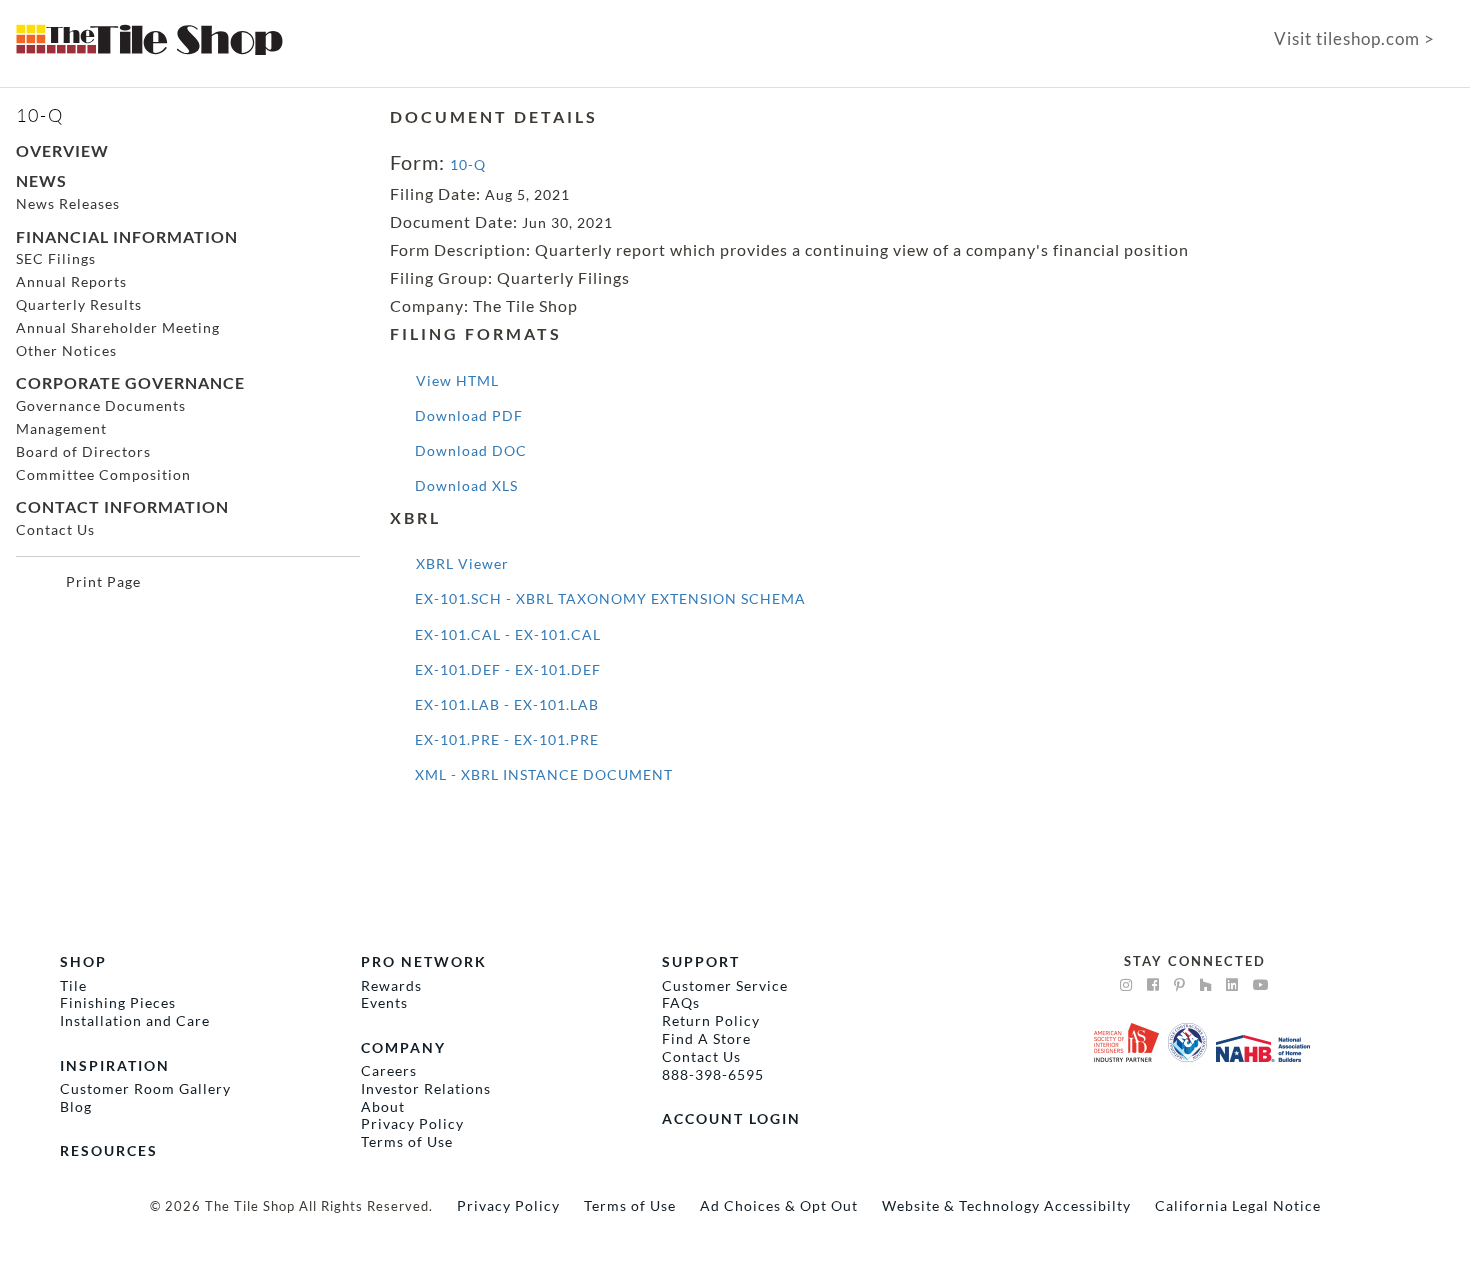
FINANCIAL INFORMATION (127, 236)
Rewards (391, 985)
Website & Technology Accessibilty (1006, 1205)
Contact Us (55, 529)
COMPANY (403, 1047)
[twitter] (1232, 984)
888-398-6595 (713, 1074)
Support (701, 961)
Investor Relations (426, 1088)
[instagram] (1126, 984)
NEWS (41, 180)
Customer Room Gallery (145, 1088)
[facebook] (1153, 984)
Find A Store (706, 1038)
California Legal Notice (1238, 1205)
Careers (389, 1070)
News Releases (68, 203)
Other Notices (66, 350)
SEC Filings (56, 258)
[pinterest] (1180, 984)
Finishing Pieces (118, 1002)
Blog (76, 1106)
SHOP (83, 961)
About (383, 1106)
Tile (73, 985)
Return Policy (711, 1020)
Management (61, 428)
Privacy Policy (412, 1123)
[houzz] (1206, 984)
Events (384, 1002)
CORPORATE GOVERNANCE (130, 382)
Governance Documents (101, 405)
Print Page (103, 581)
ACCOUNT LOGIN (731, 1118)
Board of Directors (83, 451)
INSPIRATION (115, 1065)
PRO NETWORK (424, 961)
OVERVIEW (62, 150)
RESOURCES (109, 1150)
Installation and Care (135, 1020)
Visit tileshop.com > (1354, 39)
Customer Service (725, 985)
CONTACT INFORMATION (122, 506)
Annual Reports (71, 281)
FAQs (681, 1002)
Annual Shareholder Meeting (118, 327)
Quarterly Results (79, 304)
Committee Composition (103, 474)
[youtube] (1261, 984)
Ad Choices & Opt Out (779, 1205)
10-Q (468, 164)
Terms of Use (407, 1141)
